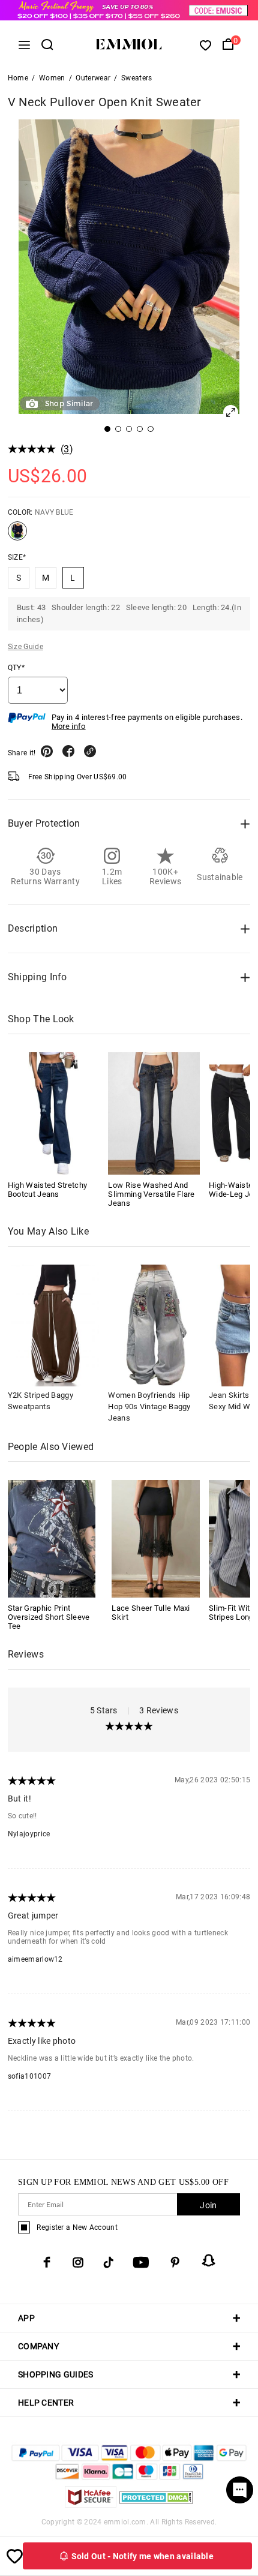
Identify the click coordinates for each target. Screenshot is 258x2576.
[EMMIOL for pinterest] (175, 2262)
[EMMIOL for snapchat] (209, 2260)
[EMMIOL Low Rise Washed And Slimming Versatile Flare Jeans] (154, 1113)
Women (52, 78)
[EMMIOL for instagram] (78, 2262)
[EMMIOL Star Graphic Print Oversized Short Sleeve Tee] (52, 1538)
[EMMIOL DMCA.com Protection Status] (156, 2504)
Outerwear (93, 78)
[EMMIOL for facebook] (47, 2262)
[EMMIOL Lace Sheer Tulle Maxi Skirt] (156, 1538)
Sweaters (136, 78)
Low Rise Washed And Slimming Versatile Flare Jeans (151, 1194)
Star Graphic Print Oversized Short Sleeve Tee (49, 1617)
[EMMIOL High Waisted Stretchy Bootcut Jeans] (54, 1113)
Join (208, 2205)
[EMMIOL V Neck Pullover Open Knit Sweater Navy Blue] (17, 536)
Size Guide (25, 647)
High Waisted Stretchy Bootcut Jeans (47, 1190)
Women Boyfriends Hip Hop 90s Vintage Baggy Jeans (149, 1406)
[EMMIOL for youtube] (141, 2262)
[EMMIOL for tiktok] (108, 2262)
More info (69, 726)
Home (18, 78)
